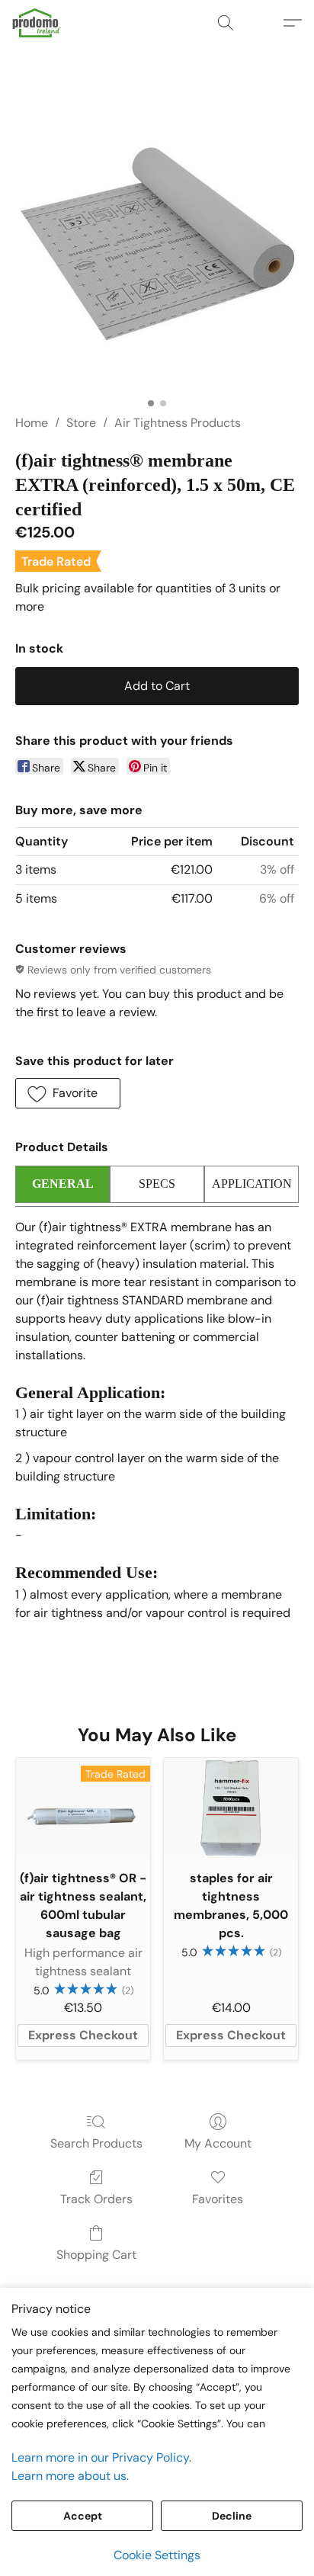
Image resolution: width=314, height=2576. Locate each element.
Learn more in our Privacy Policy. (101, 2457)
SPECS (157, 1184)
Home (32, 423)
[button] (38, 23)
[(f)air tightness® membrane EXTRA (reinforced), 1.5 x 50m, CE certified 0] (157, 249)
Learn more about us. (70, 2476)
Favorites (218, 2199)
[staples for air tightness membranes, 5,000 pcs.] (231, 1808)
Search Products (96, 2143)
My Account (218, 2143)
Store (81, 423)
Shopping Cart (96, 2255)
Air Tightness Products (178, 423)
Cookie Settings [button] (157, 2555)
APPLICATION (252, 1184)
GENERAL (63, 1184)
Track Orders (96, 2199)
